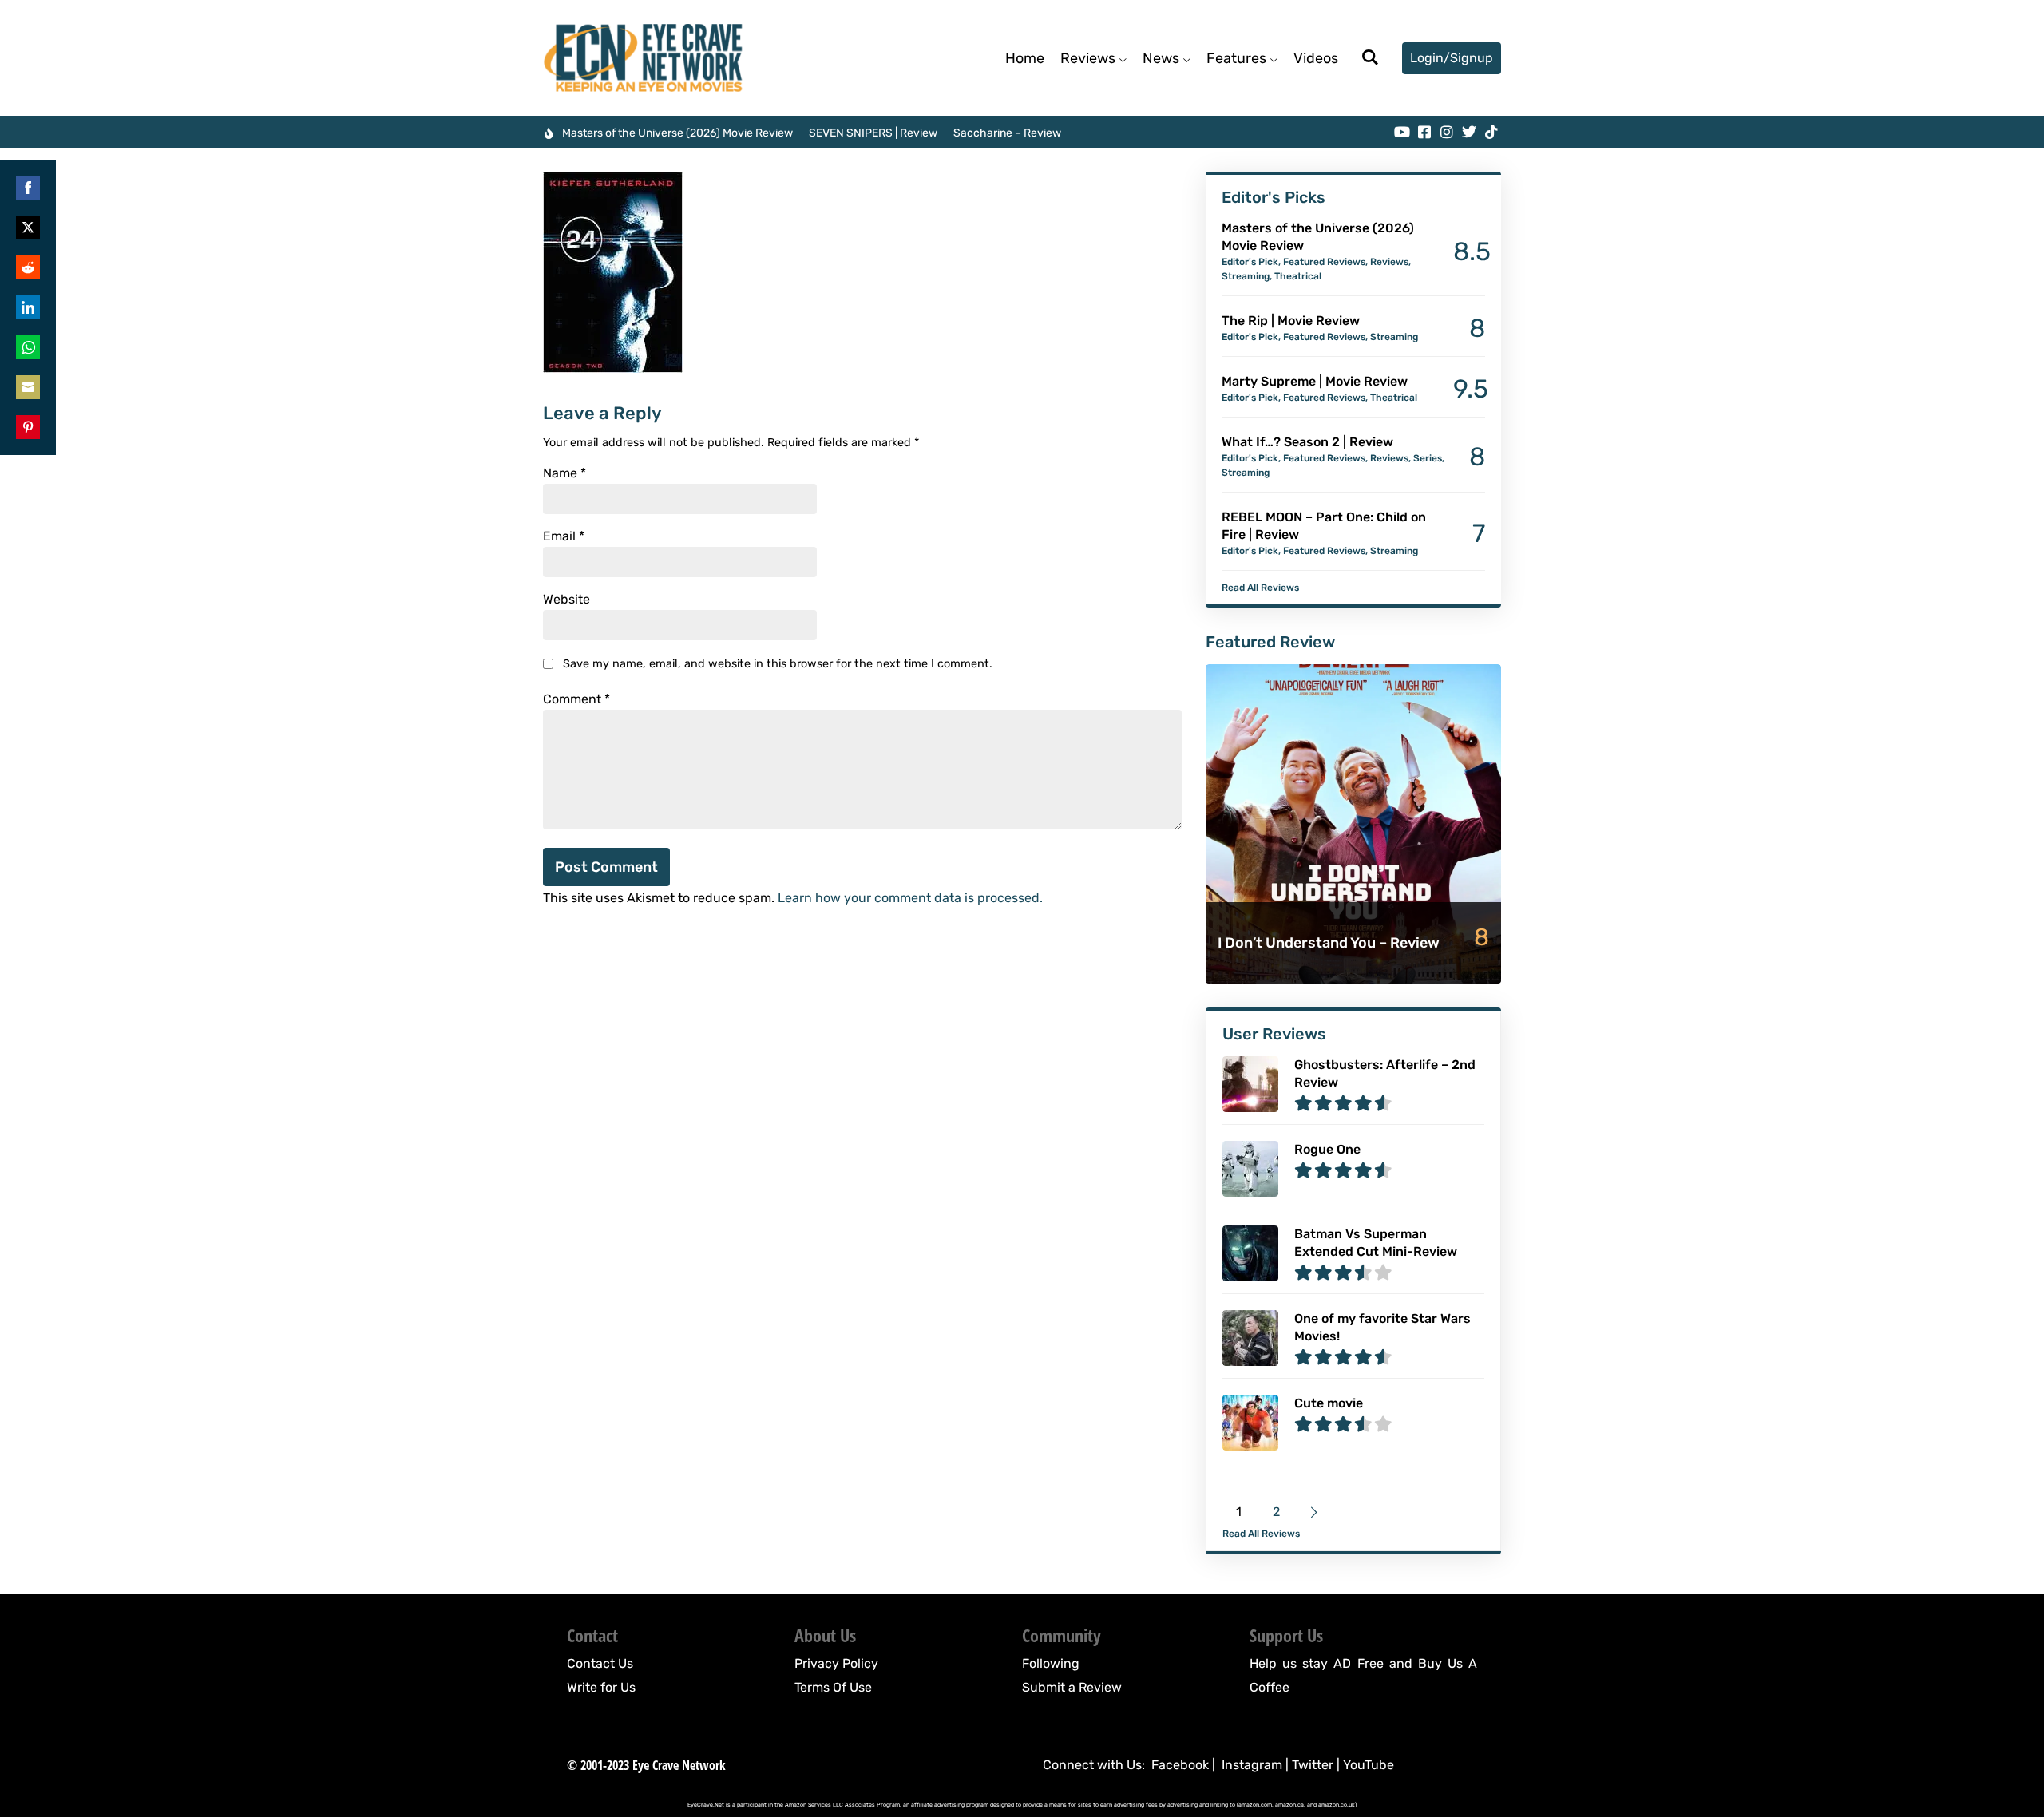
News (1161, 58)
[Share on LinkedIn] (28, 307)
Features (1236, 58)
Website (566, 600)
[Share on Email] (28, 387)
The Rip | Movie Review (1291, 321)
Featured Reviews (1324, 262)
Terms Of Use (833, 1687)
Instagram (1252, 1765)
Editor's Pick (1250, 262)
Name (564, 473)
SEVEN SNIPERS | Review (873, 133)
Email (564, 536)
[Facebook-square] (1424, 132)
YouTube (1369, 1765)
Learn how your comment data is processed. (910, 898)
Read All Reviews (1260, 588)
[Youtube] (1402, 132)
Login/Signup (1452, 58)
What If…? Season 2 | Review (1307, 442)
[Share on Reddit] (28, 267)
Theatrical (1298, 276)
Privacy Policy (836, 1663)
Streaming (1246, 276)
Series (1428, 458)
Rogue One (1327, 1149)
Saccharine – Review (1007, 133)
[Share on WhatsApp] (28, 347)
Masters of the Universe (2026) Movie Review (677, 133)
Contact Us (600, 1663)
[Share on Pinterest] (28, 427)
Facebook (1180, 1765)
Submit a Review (1072, 1687)
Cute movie (1329, 1403)
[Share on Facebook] (28, 188)
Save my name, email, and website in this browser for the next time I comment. (778, 664)
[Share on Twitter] (28, 228)
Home (1025, 58)
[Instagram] (1447, 132)
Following (1051, 1663)
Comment (576, 699)
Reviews (1088, 58)
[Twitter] (1469, 132)
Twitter (1313, 1765)
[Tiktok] (1491, 132)
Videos (1316, 58)
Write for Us (601, 1687)
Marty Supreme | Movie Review (1315, 381)
